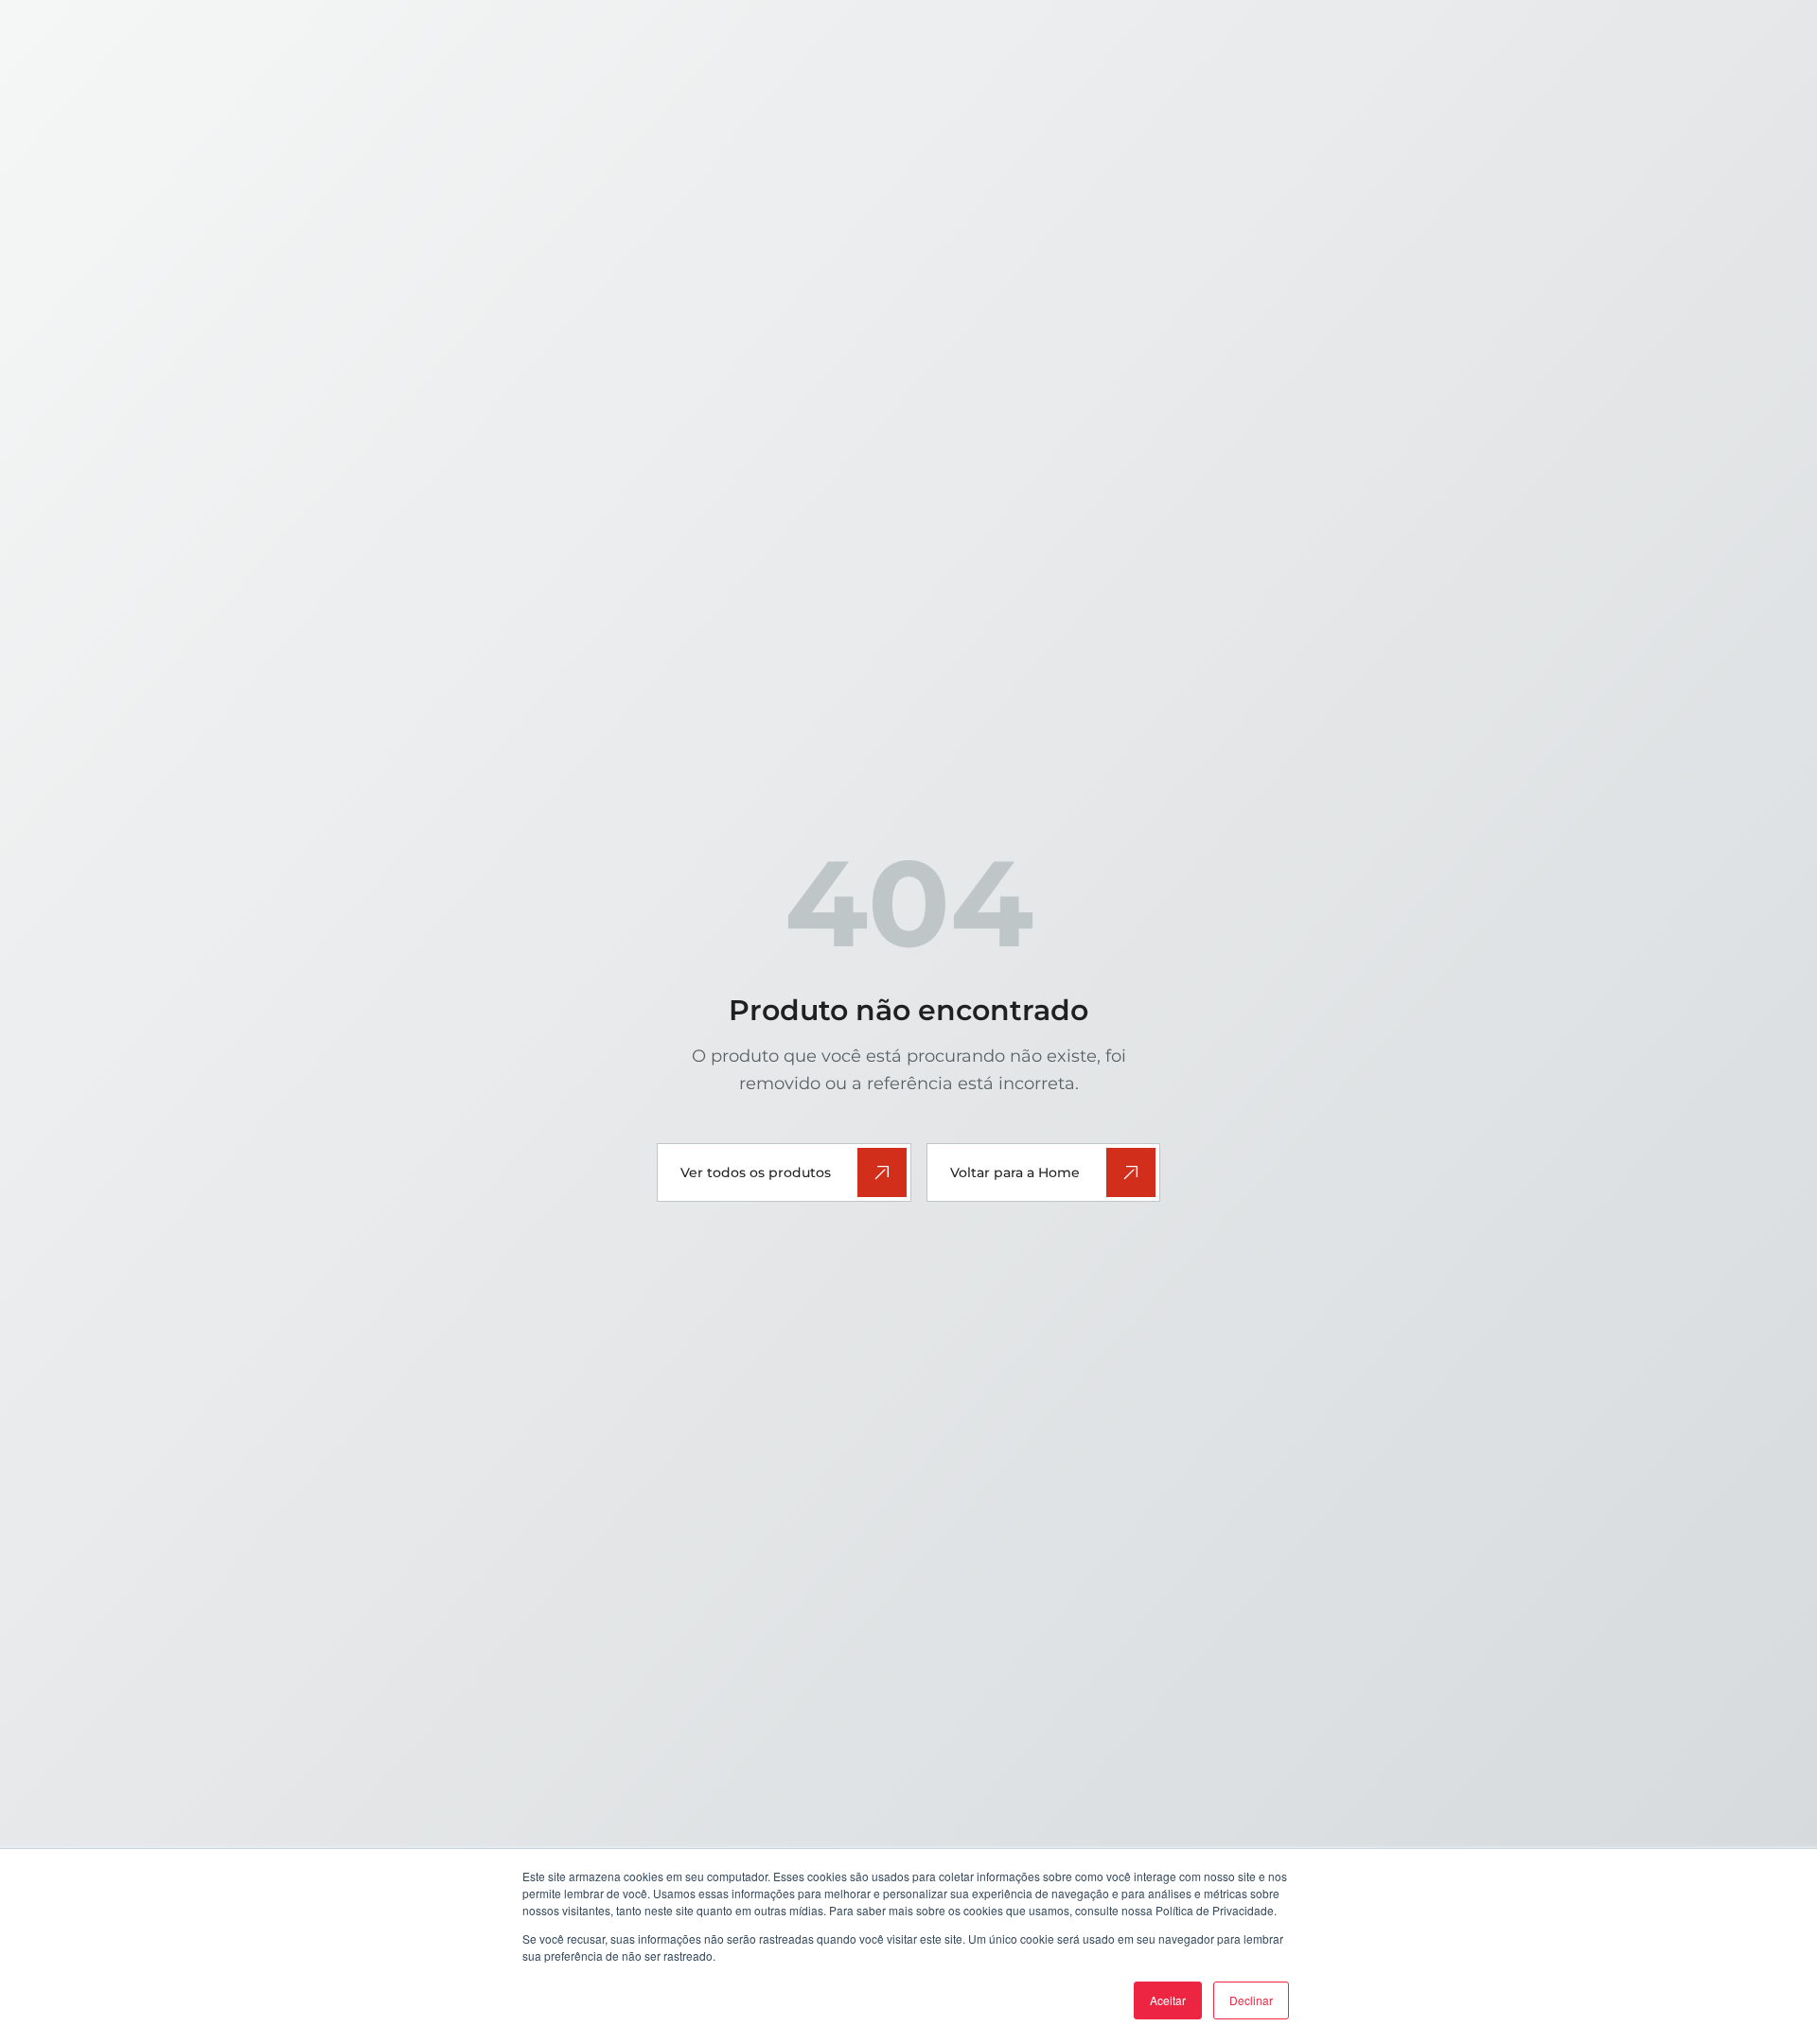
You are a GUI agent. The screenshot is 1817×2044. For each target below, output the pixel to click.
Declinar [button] (1251, 2000)
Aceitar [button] (1168, 2000)
